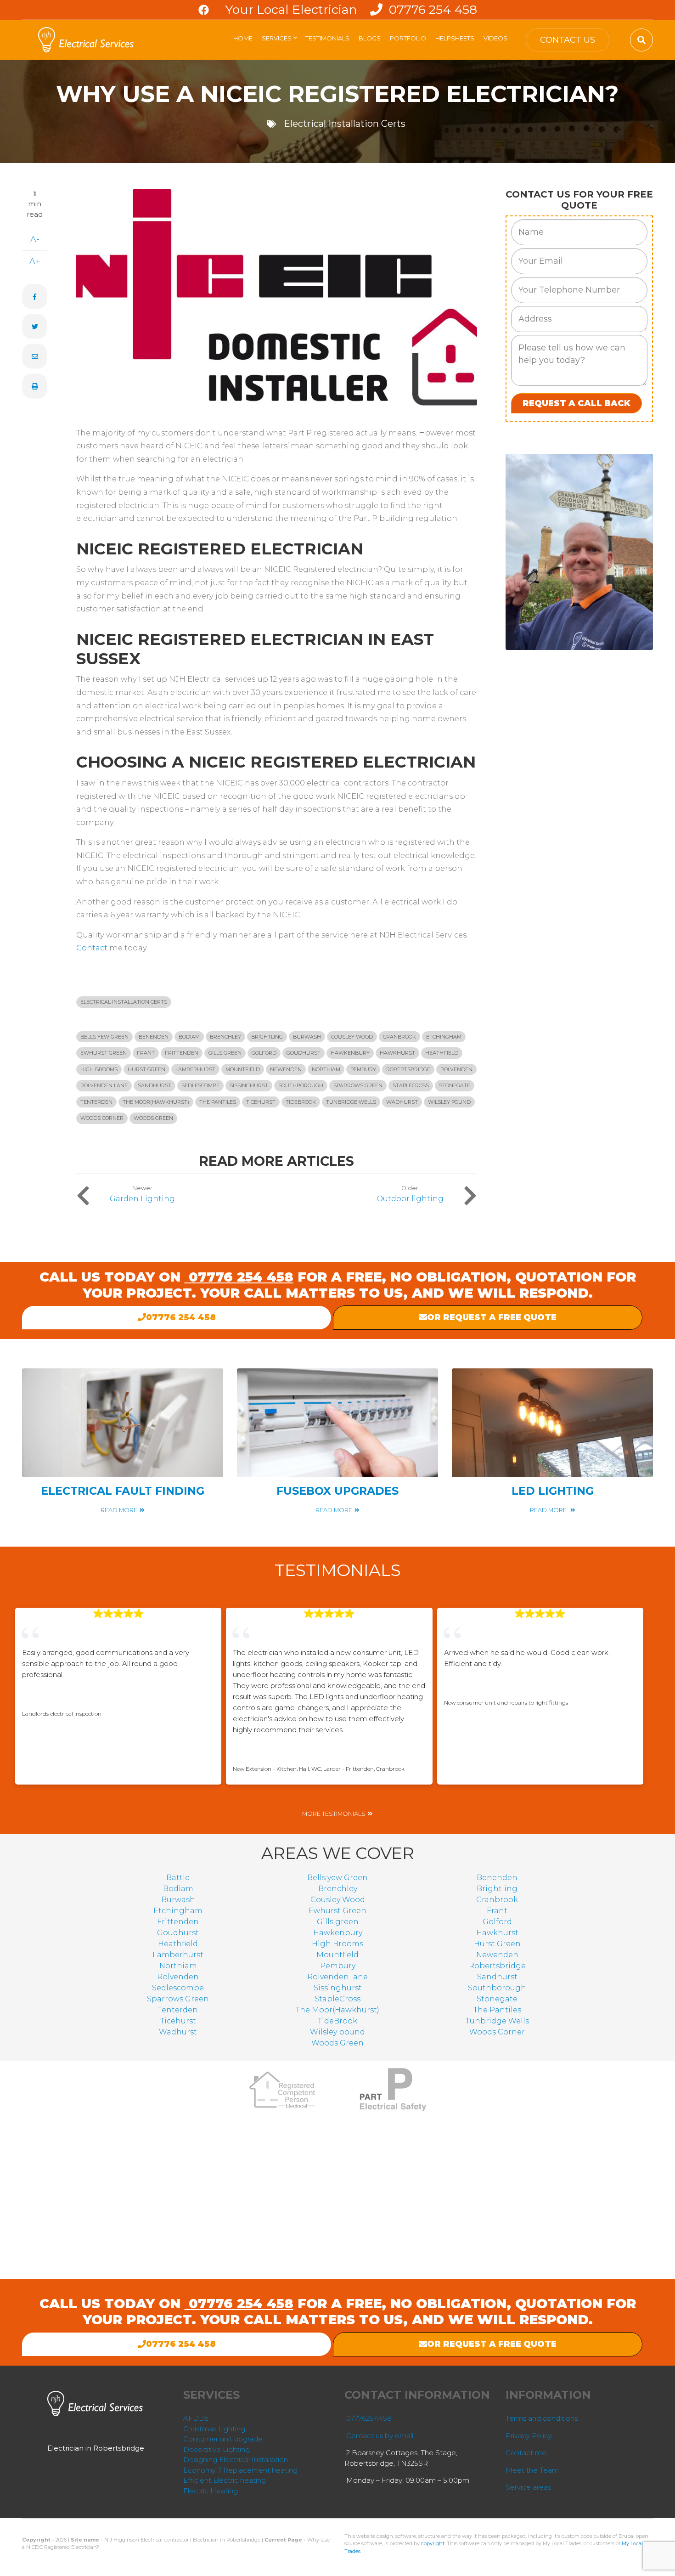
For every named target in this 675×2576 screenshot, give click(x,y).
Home (243, 38)
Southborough (301, 1085)
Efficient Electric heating (225, 2480)
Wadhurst (402, 1102)
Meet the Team (532, 2470)
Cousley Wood (352, 1037)
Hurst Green (146, 1069)
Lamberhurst (195, 1069)
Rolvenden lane (104, 1085)
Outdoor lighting (410, 1199)
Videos (495, 38)
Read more (119, 1510)
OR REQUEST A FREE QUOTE (492, 1317)
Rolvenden (456, 1069)
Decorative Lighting (217, 2449)
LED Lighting (553, 1491)
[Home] (87, 39)
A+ (35, 261)
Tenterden (96, 1102)
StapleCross (411, 1085)
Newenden (286, 1069)
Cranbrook (399, 1037)
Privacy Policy (529, 2436)
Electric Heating (211, 2491)
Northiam (326, 1069)
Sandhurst (155, 1085)
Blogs (370, 38)
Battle (178, 1878)
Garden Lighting (142, 1199)
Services (280, 41)
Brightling (267, 1037)
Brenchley (225, 1037)
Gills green (225, 1053)
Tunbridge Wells (351, 1102)
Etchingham (444, 1037)
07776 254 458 (431, 9)
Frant (146, 1053)
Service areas (528, 2487)
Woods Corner (102, 1118)
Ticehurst (261, 1102)
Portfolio (408, 38)
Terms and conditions (542, 2418)
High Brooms (99, 1069)
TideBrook (301, 1102)
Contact (93, 948)
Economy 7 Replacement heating (240, 2470)
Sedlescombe (200, 1085)
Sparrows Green (358, 1085)
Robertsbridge (408, 1069)
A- (35, 239)
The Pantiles (218, 1102)
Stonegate (455, 1085)
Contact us (568, 40)
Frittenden (182, 1053)
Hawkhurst (397, 1053)
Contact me (526, 2453)
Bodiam (189, 1037)
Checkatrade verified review (93, 1699)
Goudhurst (304, 1053)
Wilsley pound (449, 1102)
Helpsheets (455, 38)
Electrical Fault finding (123, 1491)
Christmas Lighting (214, 2429)
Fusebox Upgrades (337, 1491)
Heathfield (442, 1053)
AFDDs (196, 2418)
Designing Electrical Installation (236, 2460)
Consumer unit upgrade (223, 2439)
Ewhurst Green (104, 1053)
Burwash (307, 1037)
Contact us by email (380, 2436)
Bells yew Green (104, 1037)
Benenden (154, 1037)
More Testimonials (334, 1814)
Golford (264, 1053)
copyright (433, 2543)
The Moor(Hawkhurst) (156, 1102)
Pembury (363, 1069)
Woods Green (153, 1118)
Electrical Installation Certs (345, 124)
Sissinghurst (249, 1085)
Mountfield (243, 1069)
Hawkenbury (350, 1053)
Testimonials (327, 38)
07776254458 (369, 2418)
